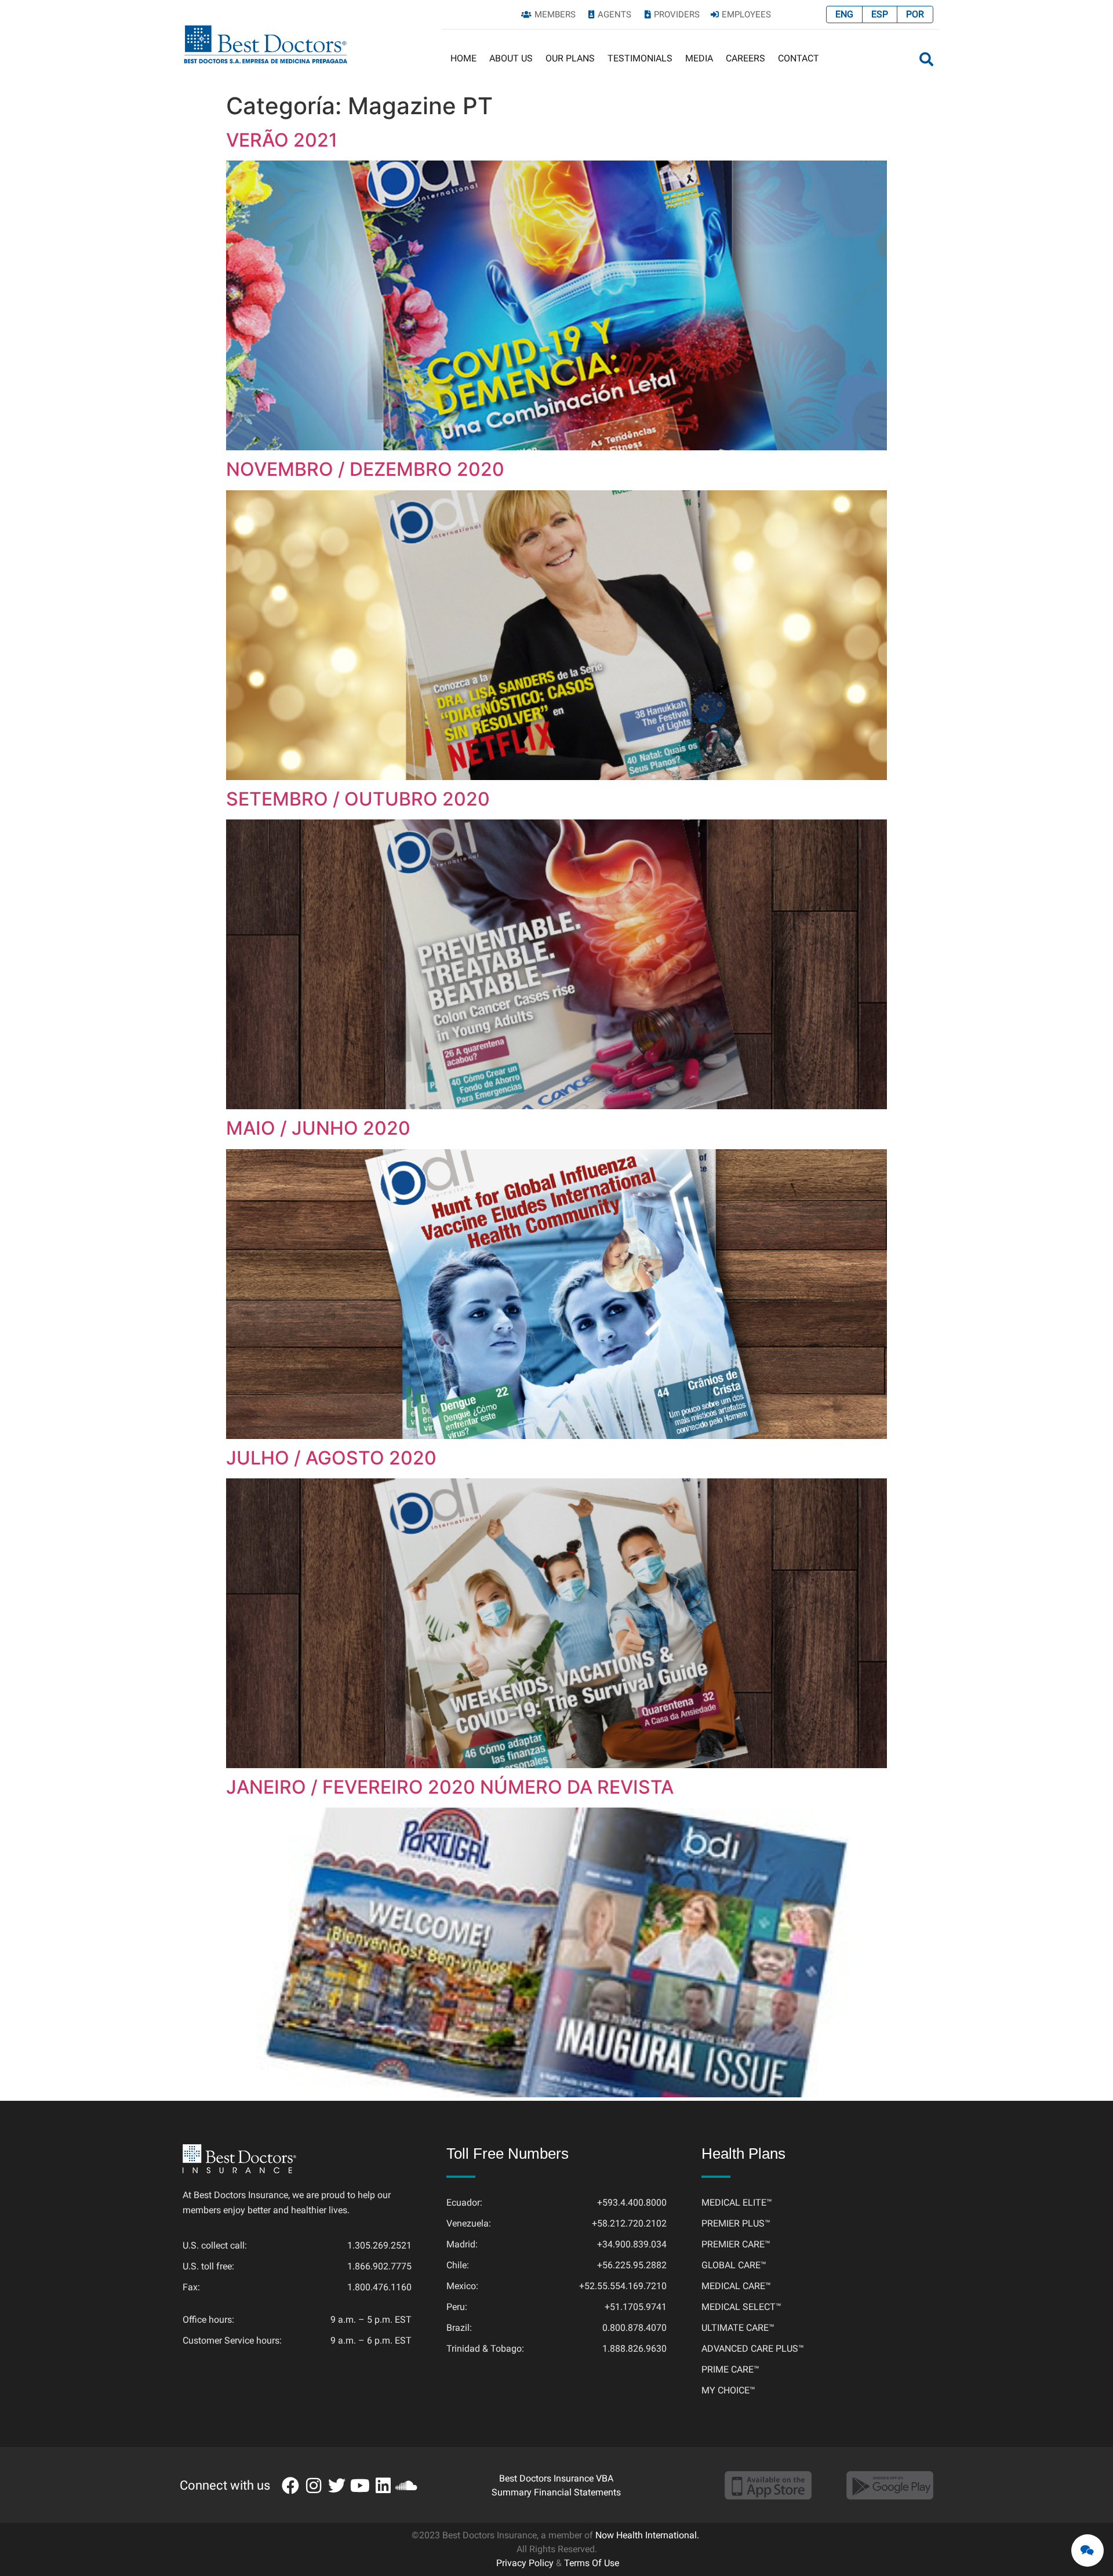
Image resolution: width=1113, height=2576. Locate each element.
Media (699, 58)
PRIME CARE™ (730, 2369)
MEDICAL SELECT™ (741, 2307)
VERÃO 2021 (282, 140)
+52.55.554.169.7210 (623, 2286)
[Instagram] (314, 2486)
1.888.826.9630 (634, 2349)
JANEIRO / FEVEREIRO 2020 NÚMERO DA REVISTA (450, 1787)
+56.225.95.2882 (632, 2265)
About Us (511, 58)
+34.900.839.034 (632, 2244)
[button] (926, 59)
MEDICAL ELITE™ (737, 2202)
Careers (745, 58)
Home (463, 58)
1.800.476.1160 (379, 2287)
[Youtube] (360, 2486)
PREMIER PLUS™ (736, 2223)
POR (915, 14)
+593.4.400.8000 (632, 2202)
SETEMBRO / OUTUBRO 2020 (358, 799)
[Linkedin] (383, 2486)
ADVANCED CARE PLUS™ (753, 2349)
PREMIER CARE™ (736, 2244)
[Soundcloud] (406, 2486)
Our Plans (570, 58)
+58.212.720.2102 (629, 2223)
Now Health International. (647, 2535)
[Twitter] (337, 2486)
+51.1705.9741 (636, 2307)
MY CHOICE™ (728, 2390)
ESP (880, 14)
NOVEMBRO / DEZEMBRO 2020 (365, 469)
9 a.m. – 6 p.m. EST (371, 2340)
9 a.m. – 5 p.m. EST (371, 2320)
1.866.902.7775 (379, 2266)
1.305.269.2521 (379, 2245)
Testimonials (640, 58)
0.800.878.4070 (634, 2328)
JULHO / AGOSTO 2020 (331, 1458)
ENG (844, 14)
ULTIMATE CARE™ (738, 2328)
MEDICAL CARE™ (736, 2286)
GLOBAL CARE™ (734, 2265)
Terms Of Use (592, 2563)
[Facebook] (290, 2486)
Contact (799, 58)
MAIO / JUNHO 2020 (318, 1128)
